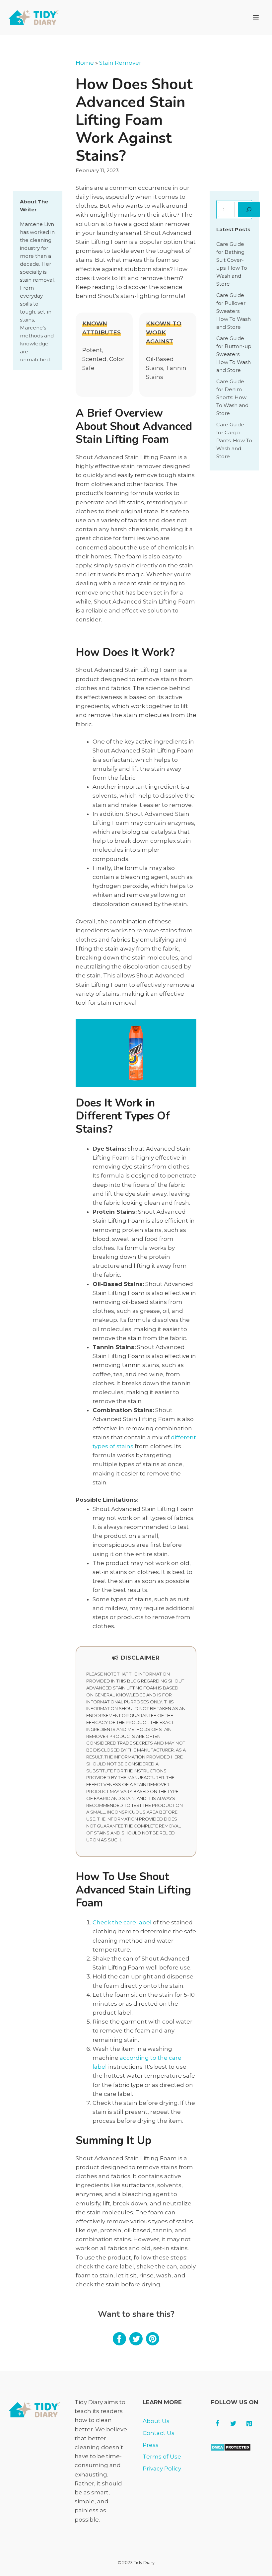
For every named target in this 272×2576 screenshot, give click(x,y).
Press (151, 2445)
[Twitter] (233, 2424)
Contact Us (159, 2433)
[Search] (249, 210)
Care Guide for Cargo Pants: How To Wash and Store (234, 440)
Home (85, 63)
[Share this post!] (119, 2343)
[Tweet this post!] (136, 2343)
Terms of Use (162, 2457)
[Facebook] (217, 2424)
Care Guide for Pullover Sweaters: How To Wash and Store (234, 311)
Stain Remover (120, 63)
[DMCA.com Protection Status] (231, 2449)
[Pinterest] (249, 2424)
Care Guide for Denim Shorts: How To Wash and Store (232, 397)
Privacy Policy (162, 2469)
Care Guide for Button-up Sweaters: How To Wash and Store (234, 354)
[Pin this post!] (153, 2343)
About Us (156, 2421)
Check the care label (122, 1922)
